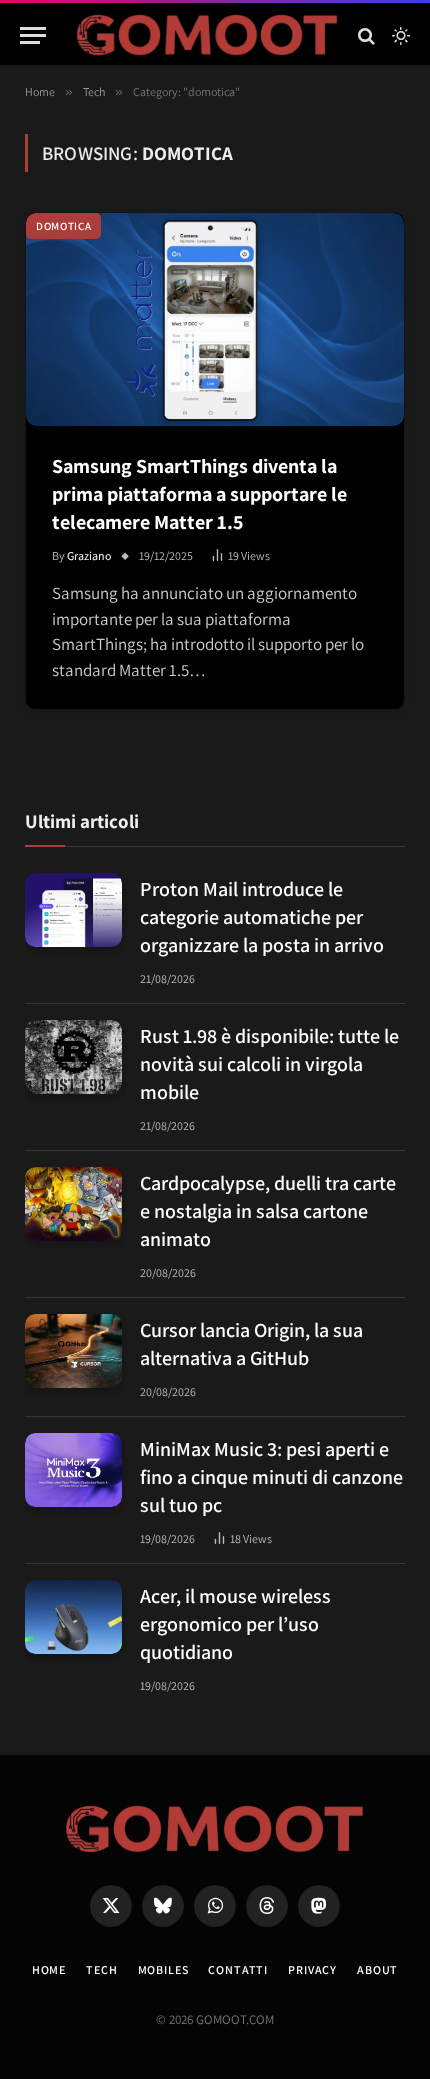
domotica (63, 226)
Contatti (238, 1969)
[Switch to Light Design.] (399, 36)
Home (49, 1969)
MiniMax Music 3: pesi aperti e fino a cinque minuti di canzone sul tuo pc (271, 1477)
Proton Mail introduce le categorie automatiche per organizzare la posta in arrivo (262, 917)
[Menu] (33, 35)
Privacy (312, 1969)
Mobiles (163, 1969)
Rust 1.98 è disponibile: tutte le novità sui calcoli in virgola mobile (269, 1064)
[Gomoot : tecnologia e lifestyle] (207, 35)
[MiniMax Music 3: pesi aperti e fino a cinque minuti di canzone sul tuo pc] (73, 1470)
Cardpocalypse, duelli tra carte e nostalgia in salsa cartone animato (268, 1211)
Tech (101, 1969)
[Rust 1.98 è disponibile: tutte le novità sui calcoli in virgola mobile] (73, 1057)
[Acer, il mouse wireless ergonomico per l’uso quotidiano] (73, 1617)
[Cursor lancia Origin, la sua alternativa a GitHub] (73, 1351)
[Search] (366, 35)
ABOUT (377, 1969)
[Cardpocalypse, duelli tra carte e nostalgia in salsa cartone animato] (73, 1204)
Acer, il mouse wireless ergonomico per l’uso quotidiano (235, 1624)
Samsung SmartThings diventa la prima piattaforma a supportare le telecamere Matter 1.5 (199, 494)
